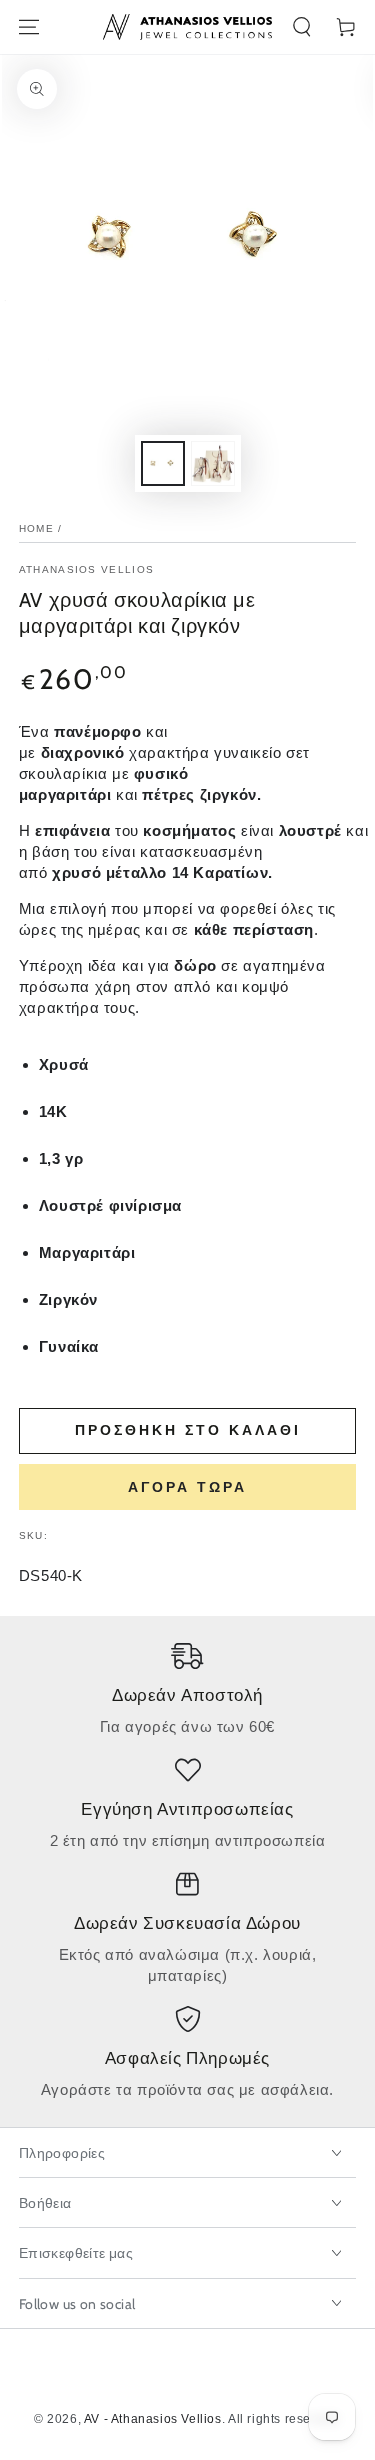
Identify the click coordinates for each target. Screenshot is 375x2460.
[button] (302, 27)
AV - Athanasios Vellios (153, 2419)
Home (36, 528)
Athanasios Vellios (86, 569)
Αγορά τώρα (187, 1487)
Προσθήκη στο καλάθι (188, 1430)
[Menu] (29, 27)
